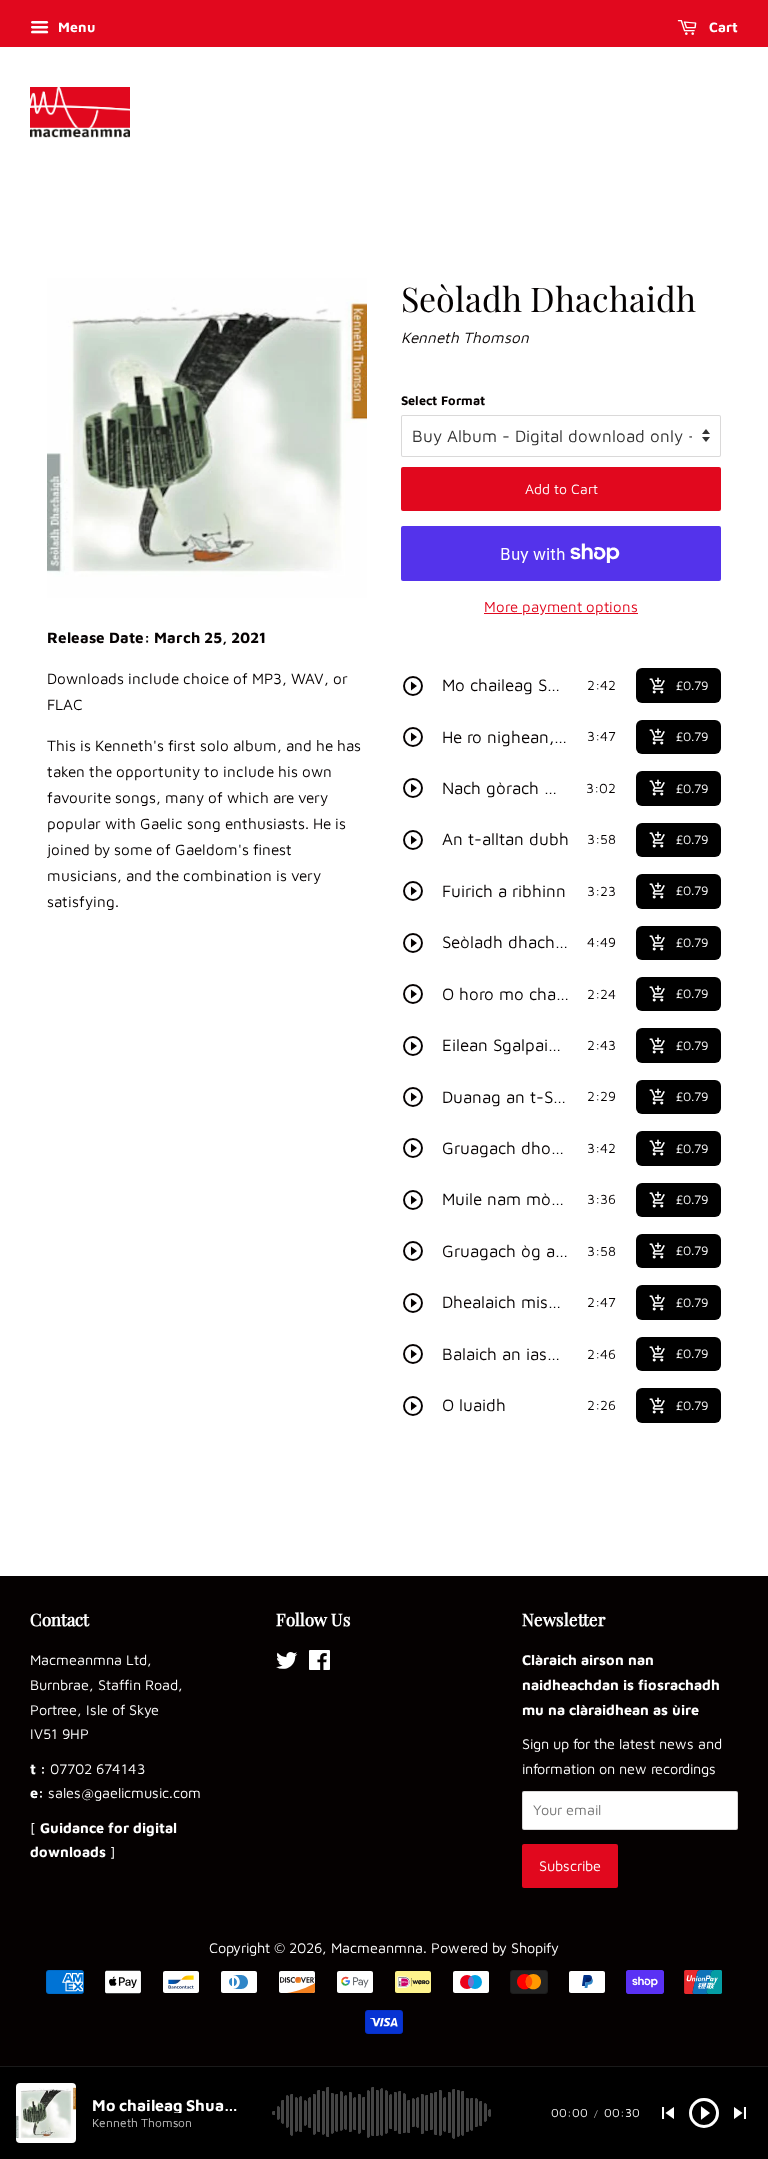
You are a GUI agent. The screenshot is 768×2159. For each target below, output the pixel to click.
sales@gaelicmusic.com (124, 1792)
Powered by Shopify (495, 1947)
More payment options (561, 606)
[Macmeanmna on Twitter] (287, 1663)
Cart (721, 26)
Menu (74, 26)
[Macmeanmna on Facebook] (319, 1663)
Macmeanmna (377, 1947)
